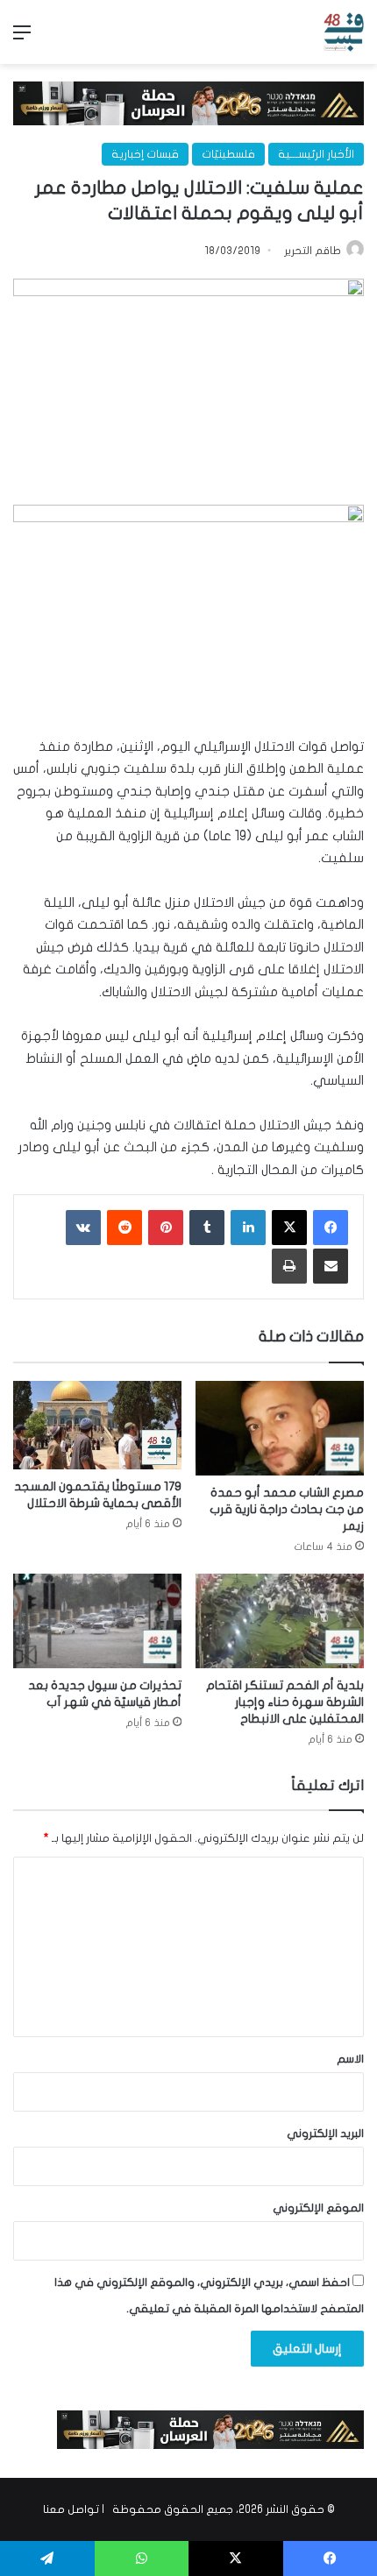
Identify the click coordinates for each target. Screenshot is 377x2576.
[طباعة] (289, 1266)
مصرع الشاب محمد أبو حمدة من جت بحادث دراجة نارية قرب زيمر (287, 1509)
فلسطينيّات (228, 154)
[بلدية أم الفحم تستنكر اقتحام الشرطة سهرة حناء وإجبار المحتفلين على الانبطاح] (280, 1621)
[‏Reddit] (124, 1228)
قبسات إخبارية (145, 154)
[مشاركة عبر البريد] (331, 1266)
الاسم (350, 2059)
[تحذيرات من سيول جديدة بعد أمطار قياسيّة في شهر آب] (97, 1621)
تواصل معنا (71, 2509)
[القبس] (344, 32)
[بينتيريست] (166, 1228)
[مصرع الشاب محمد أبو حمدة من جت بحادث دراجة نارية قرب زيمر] (280, 1428)
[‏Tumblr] (207, 1228)
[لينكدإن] (248, 1228)
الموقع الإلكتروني (318, 2208)
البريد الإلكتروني (325, 2134)
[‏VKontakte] (83, 1228)
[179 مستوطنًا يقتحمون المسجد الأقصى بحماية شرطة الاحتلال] (97, 1425)
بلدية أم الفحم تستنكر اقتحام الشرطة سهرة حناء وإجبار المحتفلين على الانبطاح (285, 1702)
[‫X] (289, 1228)
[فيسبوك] (331, 1228)
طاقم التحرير (313, 251)
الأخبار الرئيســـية (316, 154)
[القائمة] (22, 39)
